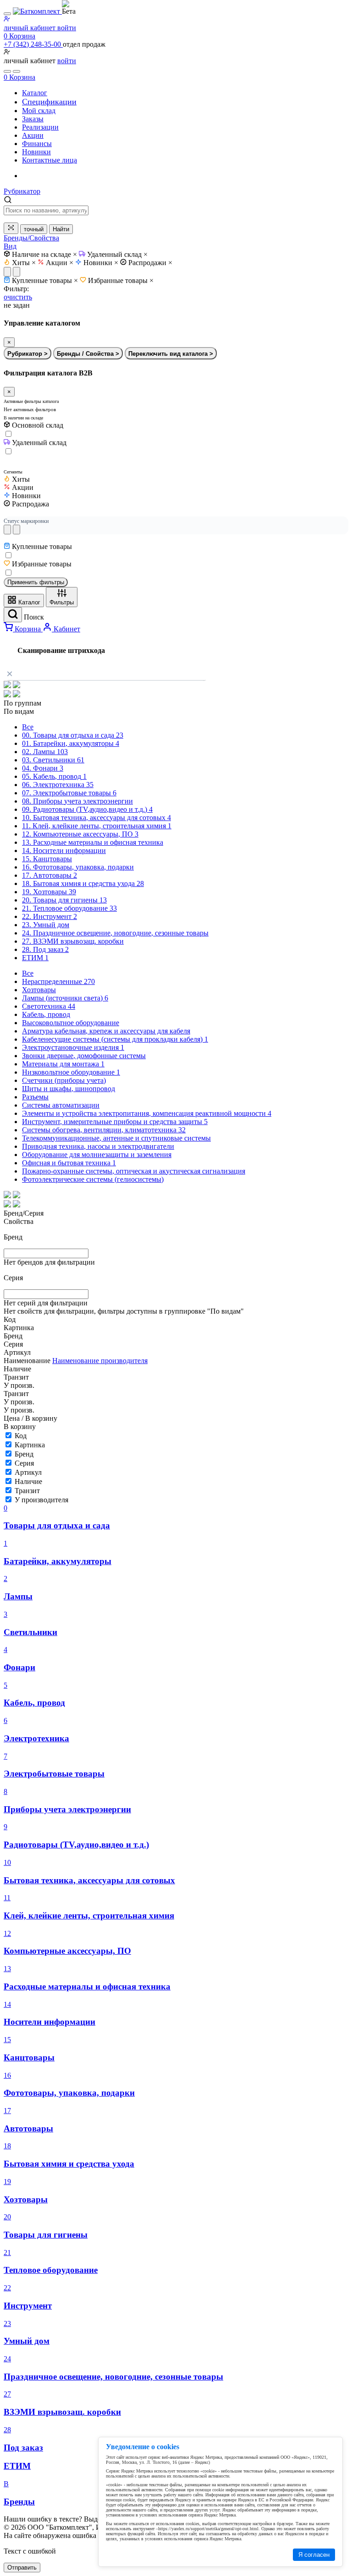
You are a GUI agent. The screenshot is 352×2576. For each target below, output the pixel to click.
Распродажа (30, 504)
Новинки (101, 263)
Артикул (28, 1472)
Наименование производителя (100, 1361)
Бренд (24, 1454)
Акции (60, 263)
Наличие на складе (44, 254)
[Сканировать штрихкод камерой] (11, 228)
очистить (18, 297)
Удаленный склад (117, 254)
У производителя (41, 1500)
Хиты (24, 263)
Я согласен (314, 2555)
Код (21, 1436)
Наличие (28, 1481)
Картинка (30, 1445)
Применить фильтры (36, 582)
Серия (24, 1463)
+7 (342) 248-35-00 (33, 44)
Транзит (27, 1491)
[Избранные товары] (7, 71)
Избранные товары (121, 280)
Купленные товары (45, 280)
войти (67, 61)
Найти (61, 229)
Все (28, 727)
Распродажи (150, 263)
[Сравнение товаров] (16, 71)
